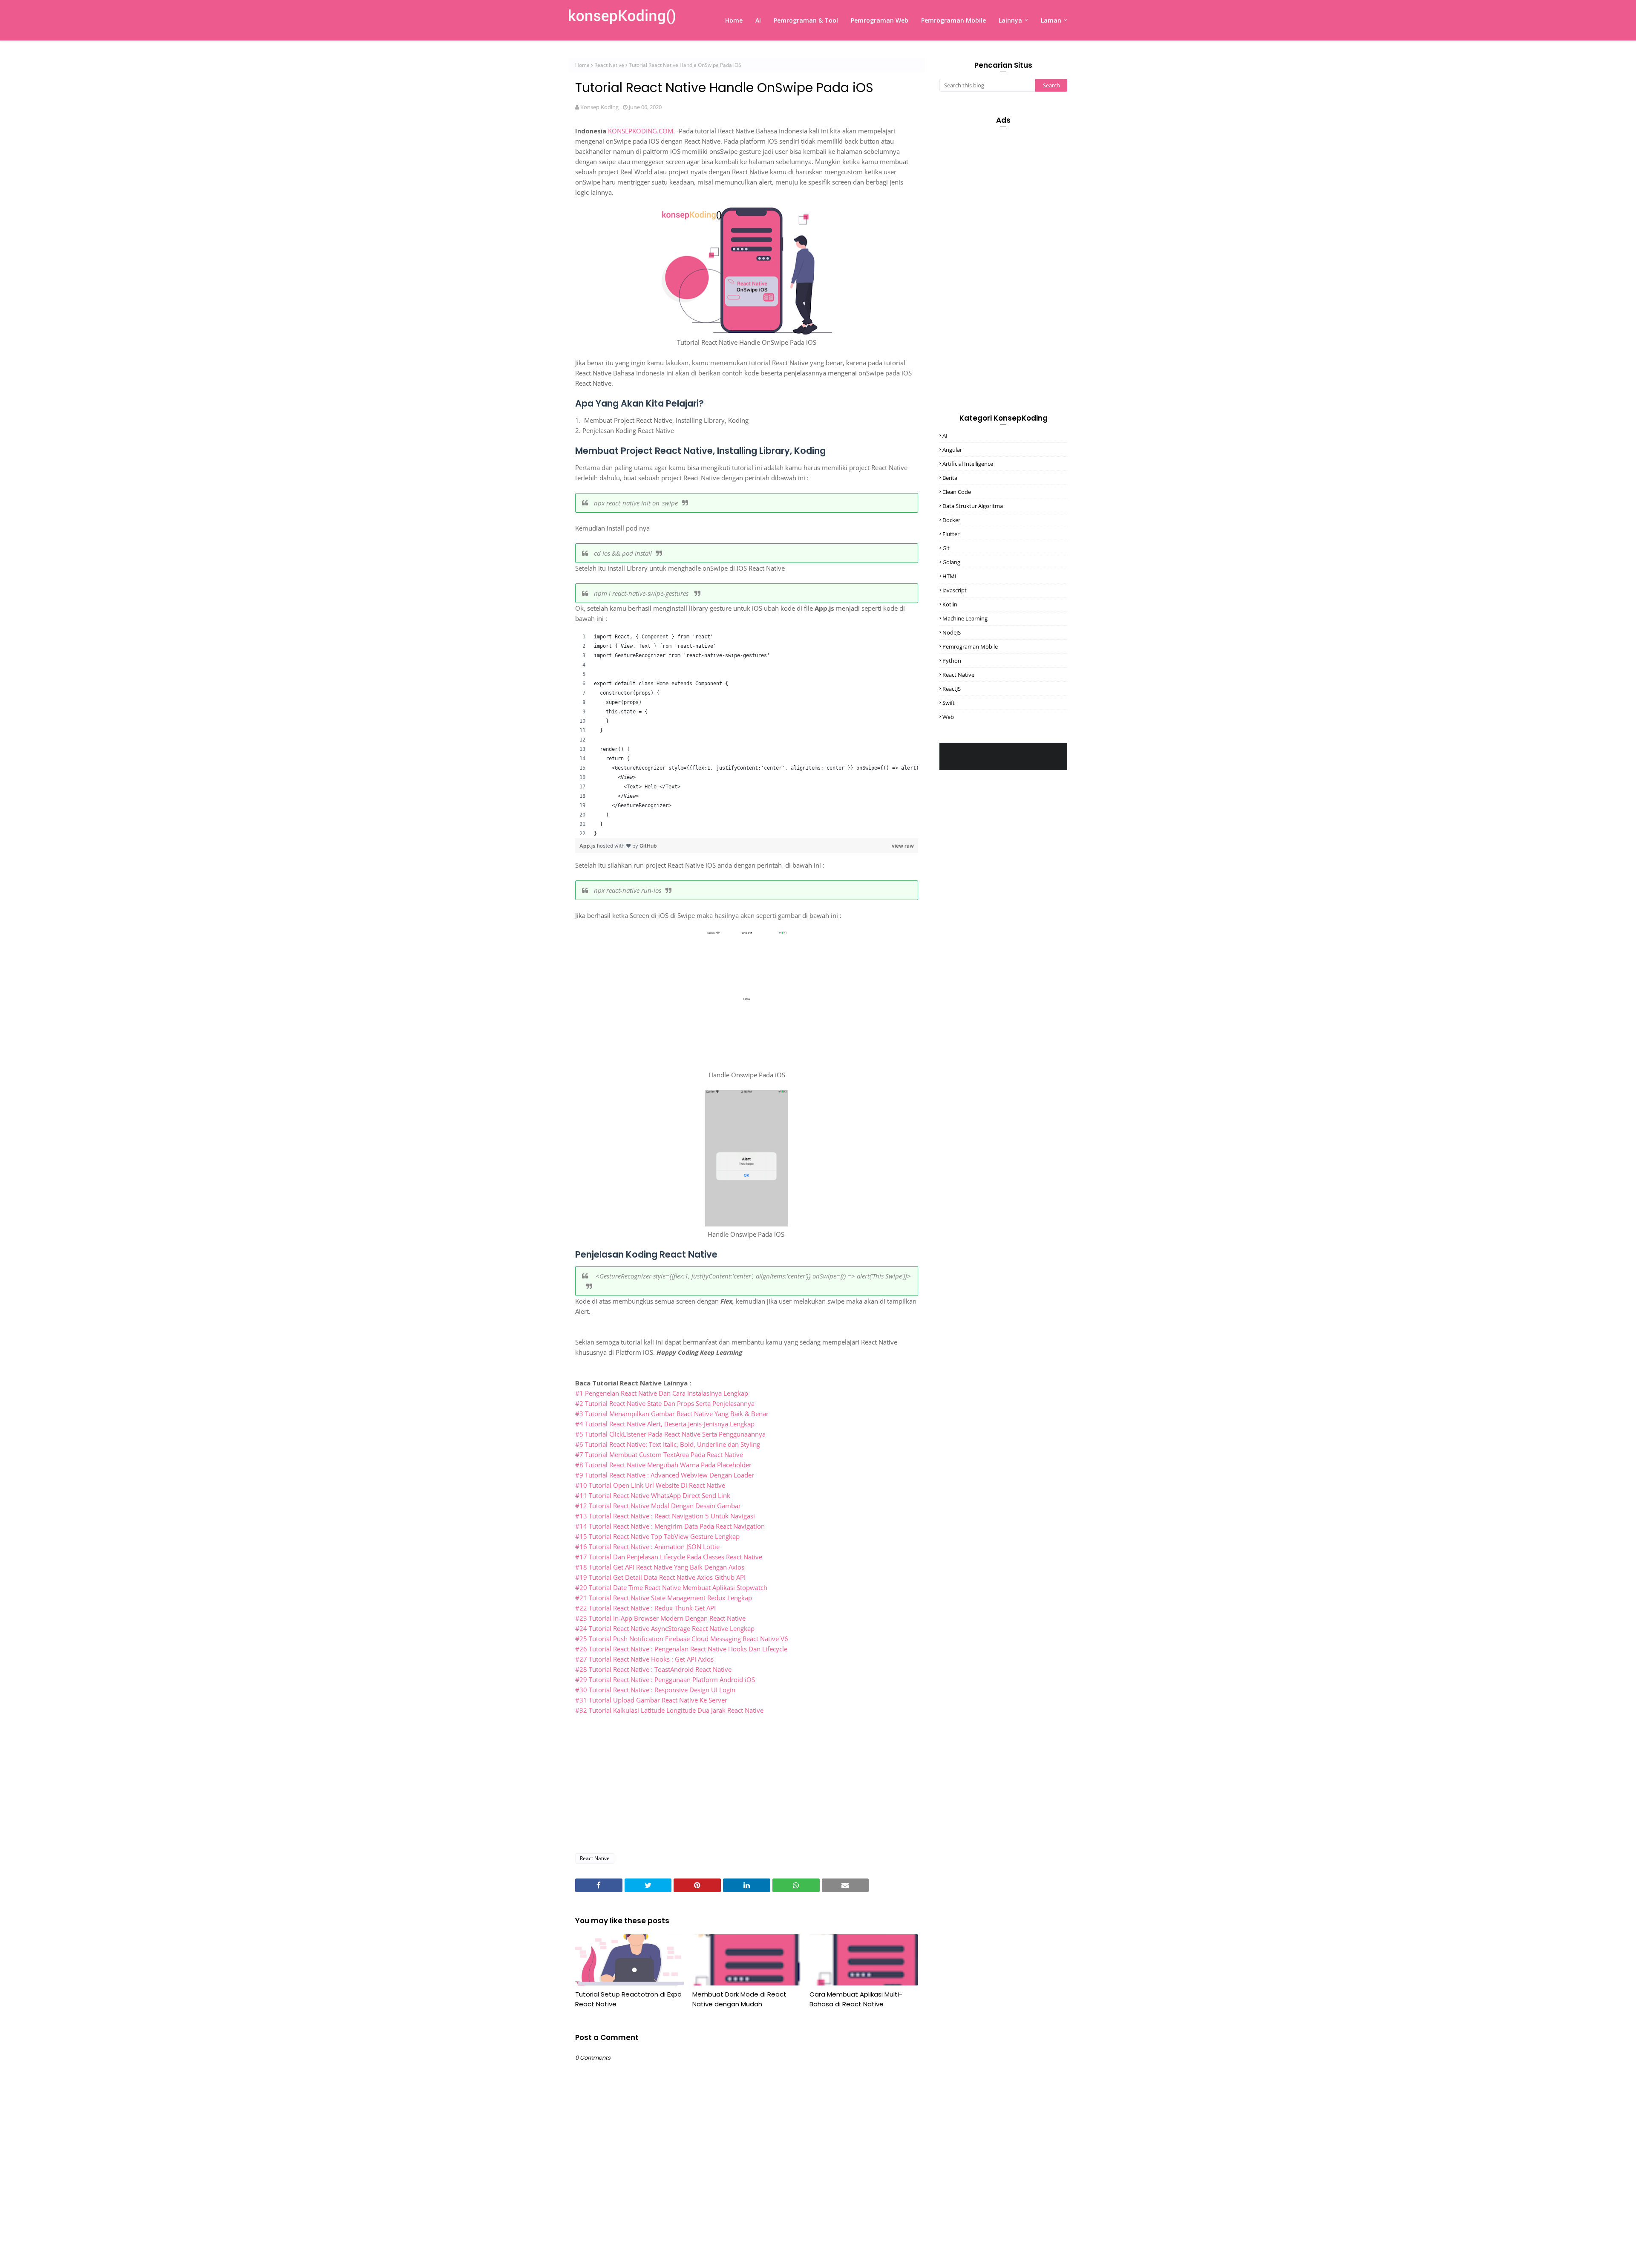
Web (948, 717)
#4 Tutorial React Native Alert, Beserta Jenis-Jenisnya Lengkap (665, 1424)
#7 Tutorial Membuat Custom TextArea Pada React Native (659, 1454)
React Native (609, 65)
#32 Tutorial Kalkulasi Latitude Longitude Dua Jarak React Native (669, 1710)
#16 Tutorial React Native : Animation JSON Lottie (647, 1547)
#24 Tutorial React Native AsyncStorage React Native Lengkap (665, 1628)
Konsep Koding (599, 107)
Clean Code (957, 492)
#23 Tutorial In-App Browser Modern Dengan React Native (660, 1618)
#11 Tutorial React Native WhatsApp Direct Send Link (653, 1495)
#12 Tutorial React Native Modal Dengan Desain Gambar (658, 1506)
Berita (950, 478)
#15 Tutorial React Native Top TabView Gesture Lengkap (657, 1536)
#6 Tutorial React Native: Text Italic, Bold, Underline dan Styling (668, 1444)
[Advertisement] (747, 1785)
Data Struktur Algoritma (973, 506)
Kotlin (950, 604)
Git (946, 548)
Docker (951, 520)
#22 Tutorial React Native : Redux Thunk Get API (645, 1608)
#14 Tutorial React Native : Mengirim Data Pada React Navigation (670, 1526)
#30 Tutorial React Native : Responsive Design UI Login (655, 1690)
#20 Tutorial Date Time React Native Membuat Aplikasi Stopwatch (671, 1587)
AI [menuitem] (758, 20)
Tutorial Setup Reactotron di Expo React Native (628, 1999)
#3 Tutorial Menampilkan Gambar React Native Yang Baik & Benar (672, 1414)
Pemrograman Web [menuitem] (880, 20)
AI (945, 436)
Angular (952, 450)
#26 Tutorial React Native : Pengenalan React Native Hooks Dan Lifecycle (681, 1649)
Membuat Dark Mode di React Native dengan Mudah (739, 1999)
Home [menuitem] (734, 20)
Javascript (955, 590)
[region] (747, 735)
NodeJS (952, 632)
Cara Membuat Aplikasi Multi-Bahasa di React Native (856, 1999)
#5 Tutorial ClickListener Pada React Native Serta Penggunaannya (670, 1434)
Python (952, 661)
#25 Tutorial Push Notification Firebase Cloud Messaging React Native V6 (682, 1639)
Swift (949, 703)
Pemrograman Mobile (970, 646)
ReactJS (952, 689)
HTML (950, 576)
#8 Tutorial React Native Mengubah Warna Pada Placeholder (663, 1465)
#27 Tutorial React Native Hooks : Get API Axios (644, 1659)
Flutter (951, 534)
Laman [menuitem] (1051, 20)
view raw (903, 846)
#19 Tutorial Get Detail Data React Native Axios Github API (660, 1577)
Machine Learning (965, 618)
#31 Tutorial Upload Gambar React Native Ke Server (651, 1700)
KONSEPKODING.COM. (641, 131)
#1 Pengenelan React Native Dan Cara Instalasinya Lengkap (662, 1393)
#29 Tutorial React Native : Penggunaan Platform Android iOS (665, 1679)
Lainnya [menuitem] (1010, 20)
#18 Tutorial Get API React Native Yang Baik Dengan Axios (660, 1567)
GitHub (648, 846)
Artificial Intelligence (968, 464)
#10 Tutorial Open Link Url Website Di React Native (650, 1485)
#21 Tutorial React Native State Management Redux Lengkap (664, 1598)
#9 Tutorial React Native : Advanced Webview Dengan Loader (665, 1475)
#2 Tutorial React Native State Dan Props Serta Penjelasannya (665, 1403)
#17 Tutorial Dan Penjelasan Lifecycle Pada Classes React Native (669, 1557)
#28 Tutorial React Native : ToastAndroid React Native (653, 1669)
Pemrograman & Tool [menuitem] (806, 20)
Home (582, 65)
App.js (588, 846)
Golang (951, 562)
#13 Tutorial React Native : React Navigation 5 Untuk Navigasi (665, 1516)
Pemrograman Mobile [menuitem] (953, 20)
